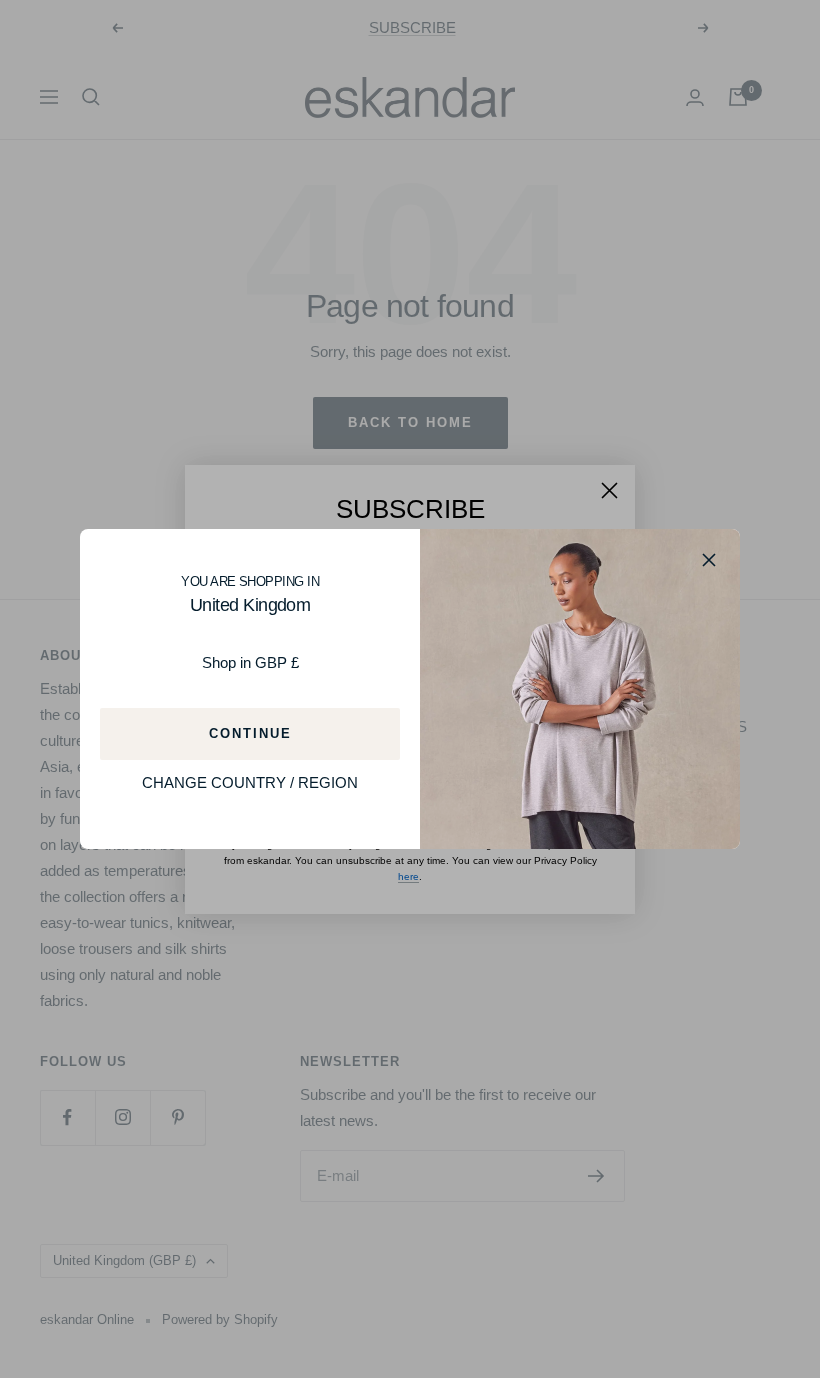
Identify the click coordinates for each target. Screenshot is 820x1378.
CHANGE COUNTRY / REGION (250, 783)
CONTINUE (250, 734)
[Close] (709, 560)
